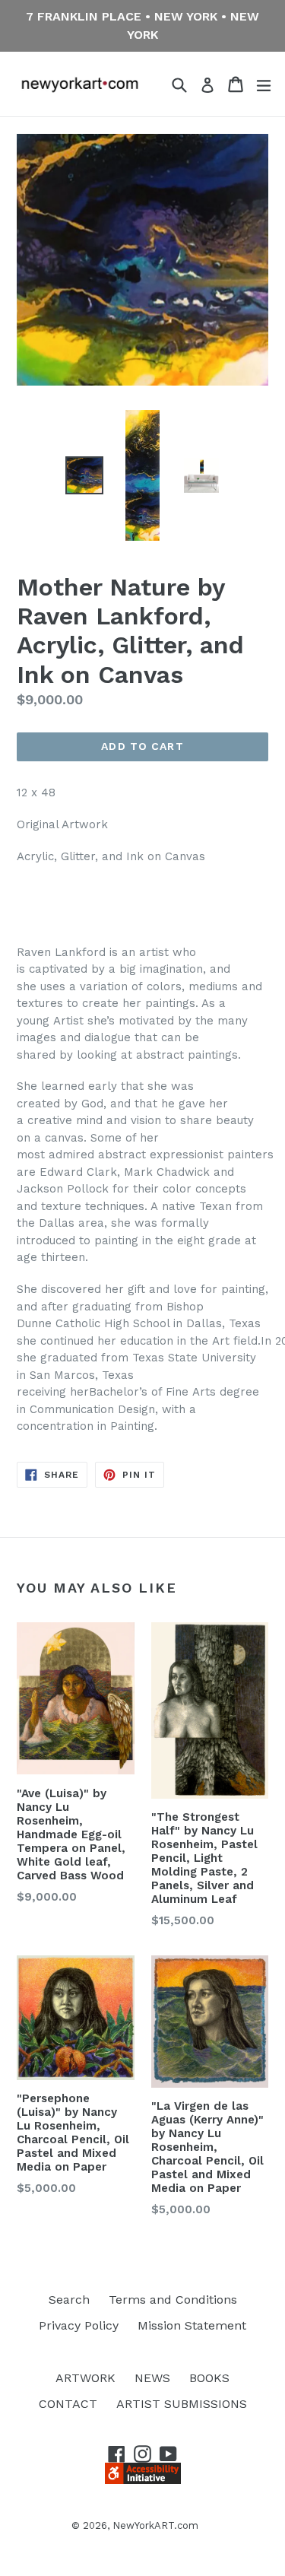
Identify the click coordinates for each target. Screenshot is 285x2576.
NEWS (152, 2378)
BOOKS (209, 2378)
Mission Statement (192, 2325)
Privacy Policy (79, 2325)
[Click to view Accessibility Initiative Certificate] (143, 2480)
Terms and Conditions (173, 2300)
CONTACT (68, 2404)
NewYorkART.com (155, 2525)
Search (69, 2300)
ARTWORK (85, 2378)
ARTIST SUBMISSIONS (182, 2404)
